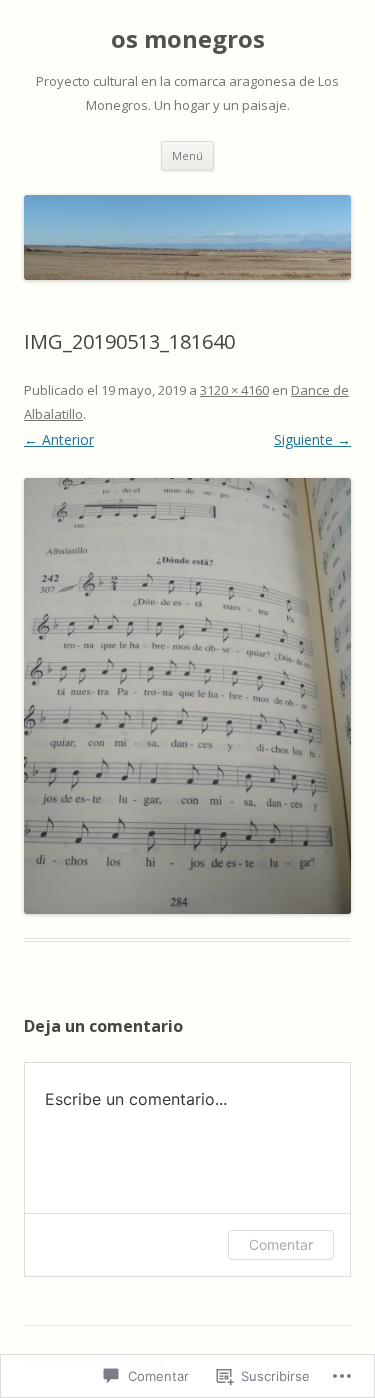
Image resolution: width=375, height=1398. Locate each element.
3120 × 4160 (234, 390)
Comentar (281, 1244)
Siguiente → (312, 439)
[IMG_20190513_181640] (187, 696)
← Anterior (59, 439)
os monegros (188, 39)
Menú (187, 155)
